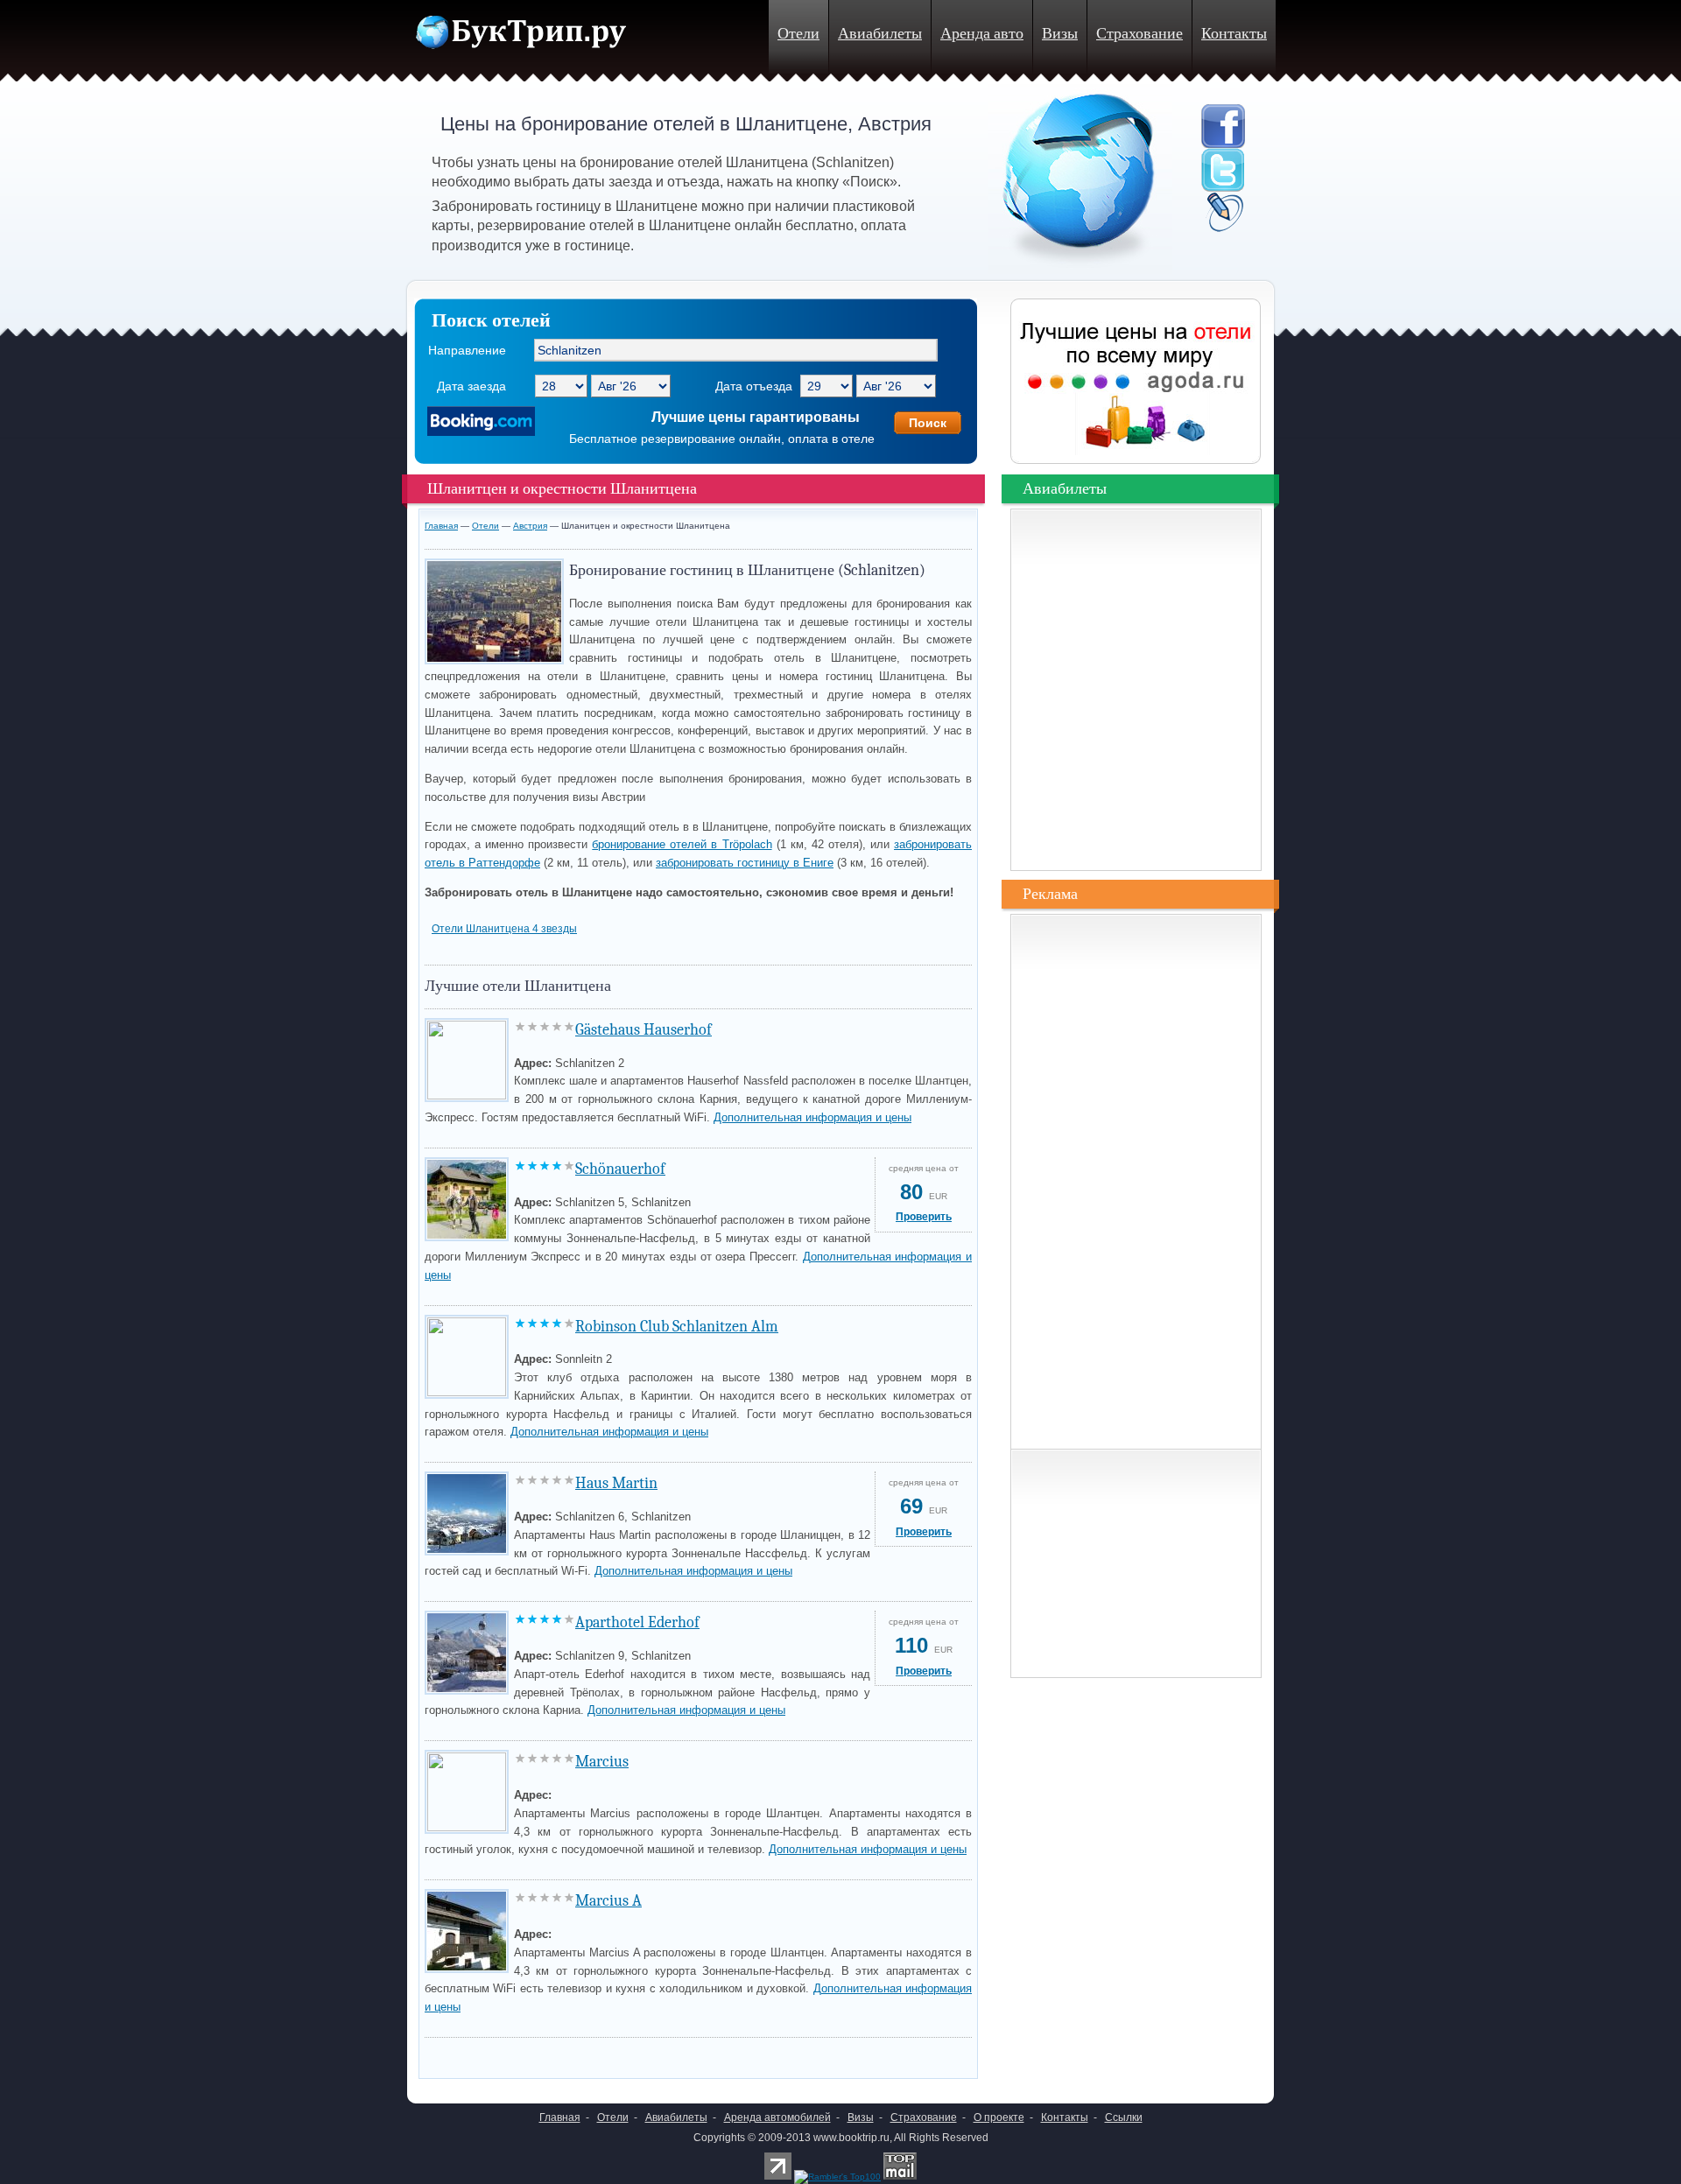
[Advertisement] (629, 2053)
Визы (1060, 34)
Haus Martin (616, 1483)
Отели (798, 34)
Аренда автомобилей (777, 2117)
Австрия (530, 526)
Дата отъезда (754, 386)
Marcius (602, 1762)
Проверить (924, 1217)
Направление (467, 350)
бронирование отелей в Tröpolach (682, 844)
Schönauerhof (620, 1169)
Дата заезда (471, 386)
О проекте (999, 2117)
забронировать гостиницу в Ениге (745, 863)
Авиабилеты (880, 34)
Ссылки (1124, 2117)
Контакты (1234, 34)
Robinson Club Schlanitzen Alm (677, 1327)
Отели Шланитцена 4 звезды (504, 929)
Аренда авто (982, 34)
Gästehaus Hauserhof (644, 1030)
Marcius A (608, 1901)
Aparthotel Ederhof (637, 1622)
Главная (441, 526)
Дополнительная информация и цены (812, 1117)
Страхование (1139, 34)
